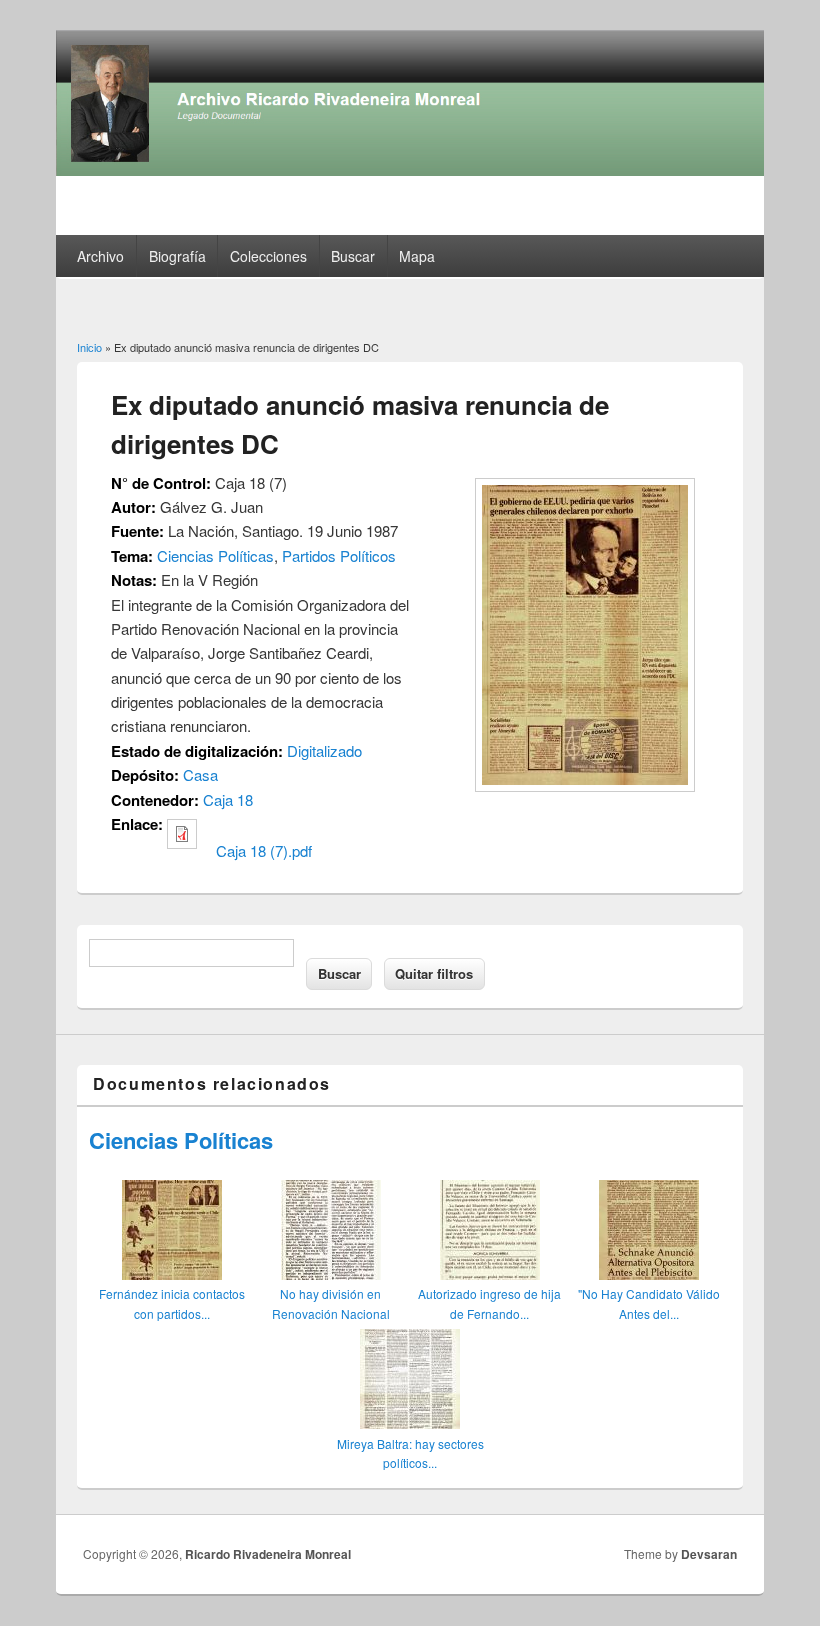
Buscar (353, 256)
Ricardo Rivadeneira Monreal (268, 1554)
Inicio (89, 347)
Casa (200, 774)
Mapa (417, 256)
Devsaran (709, 1554)
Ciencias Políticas (215, 555)
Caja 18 (228, 799)
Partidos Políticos (339, 555)
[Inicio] (410, 169)
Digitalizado (324, 750)
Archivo (100, 256)
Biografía (177, 256)
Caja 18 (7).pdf (264, 850)
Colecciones (268, 256)
